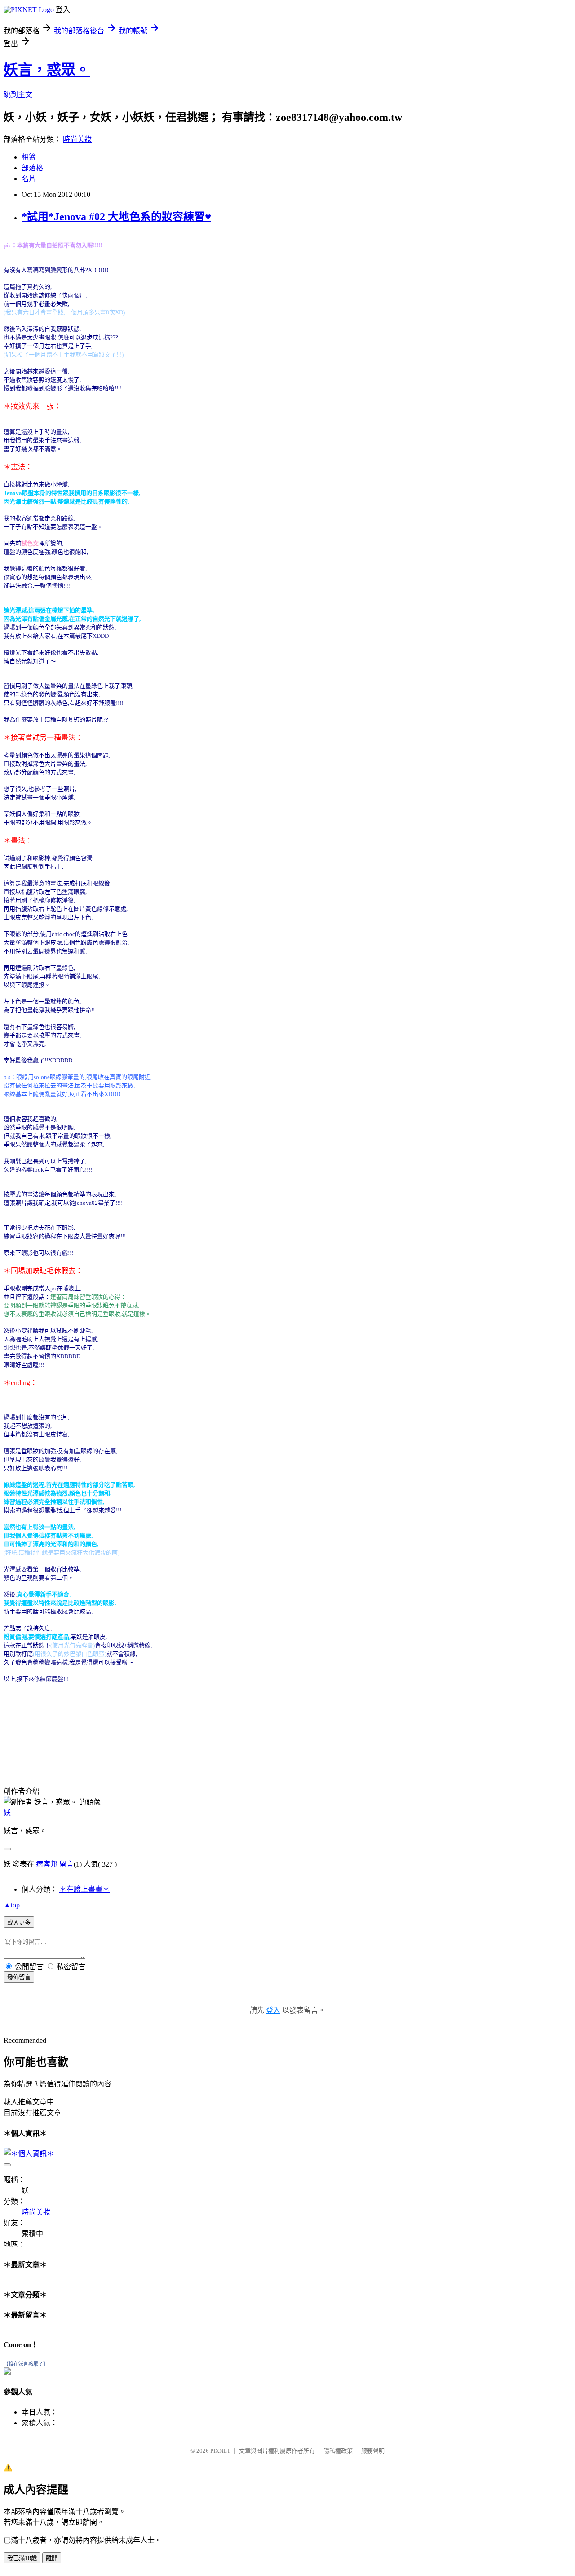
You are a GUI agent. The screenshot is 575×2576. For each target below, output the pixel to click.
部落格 (32, 168)
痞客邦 (47, 1864)
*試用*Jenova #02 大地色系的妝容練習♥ (116, 217)
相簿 (29, 157)
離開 (52, 2558)
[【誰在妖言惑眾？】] (7, 2372)
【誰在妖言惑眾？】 (26, 2364)
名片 (29, 179)
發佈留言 (19, 1977)
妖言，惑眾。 (47, 70)
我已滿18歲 (22, 2558)
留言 (66, 1864)
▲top (12, 1905)
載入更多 (19, 1923)
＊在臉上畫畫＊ (84, 1889)
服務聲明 (373, 2451)
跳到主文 (18, 95)
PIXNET (220, 2451)
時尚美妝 (77, 139)
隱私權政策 (338, 2451)
